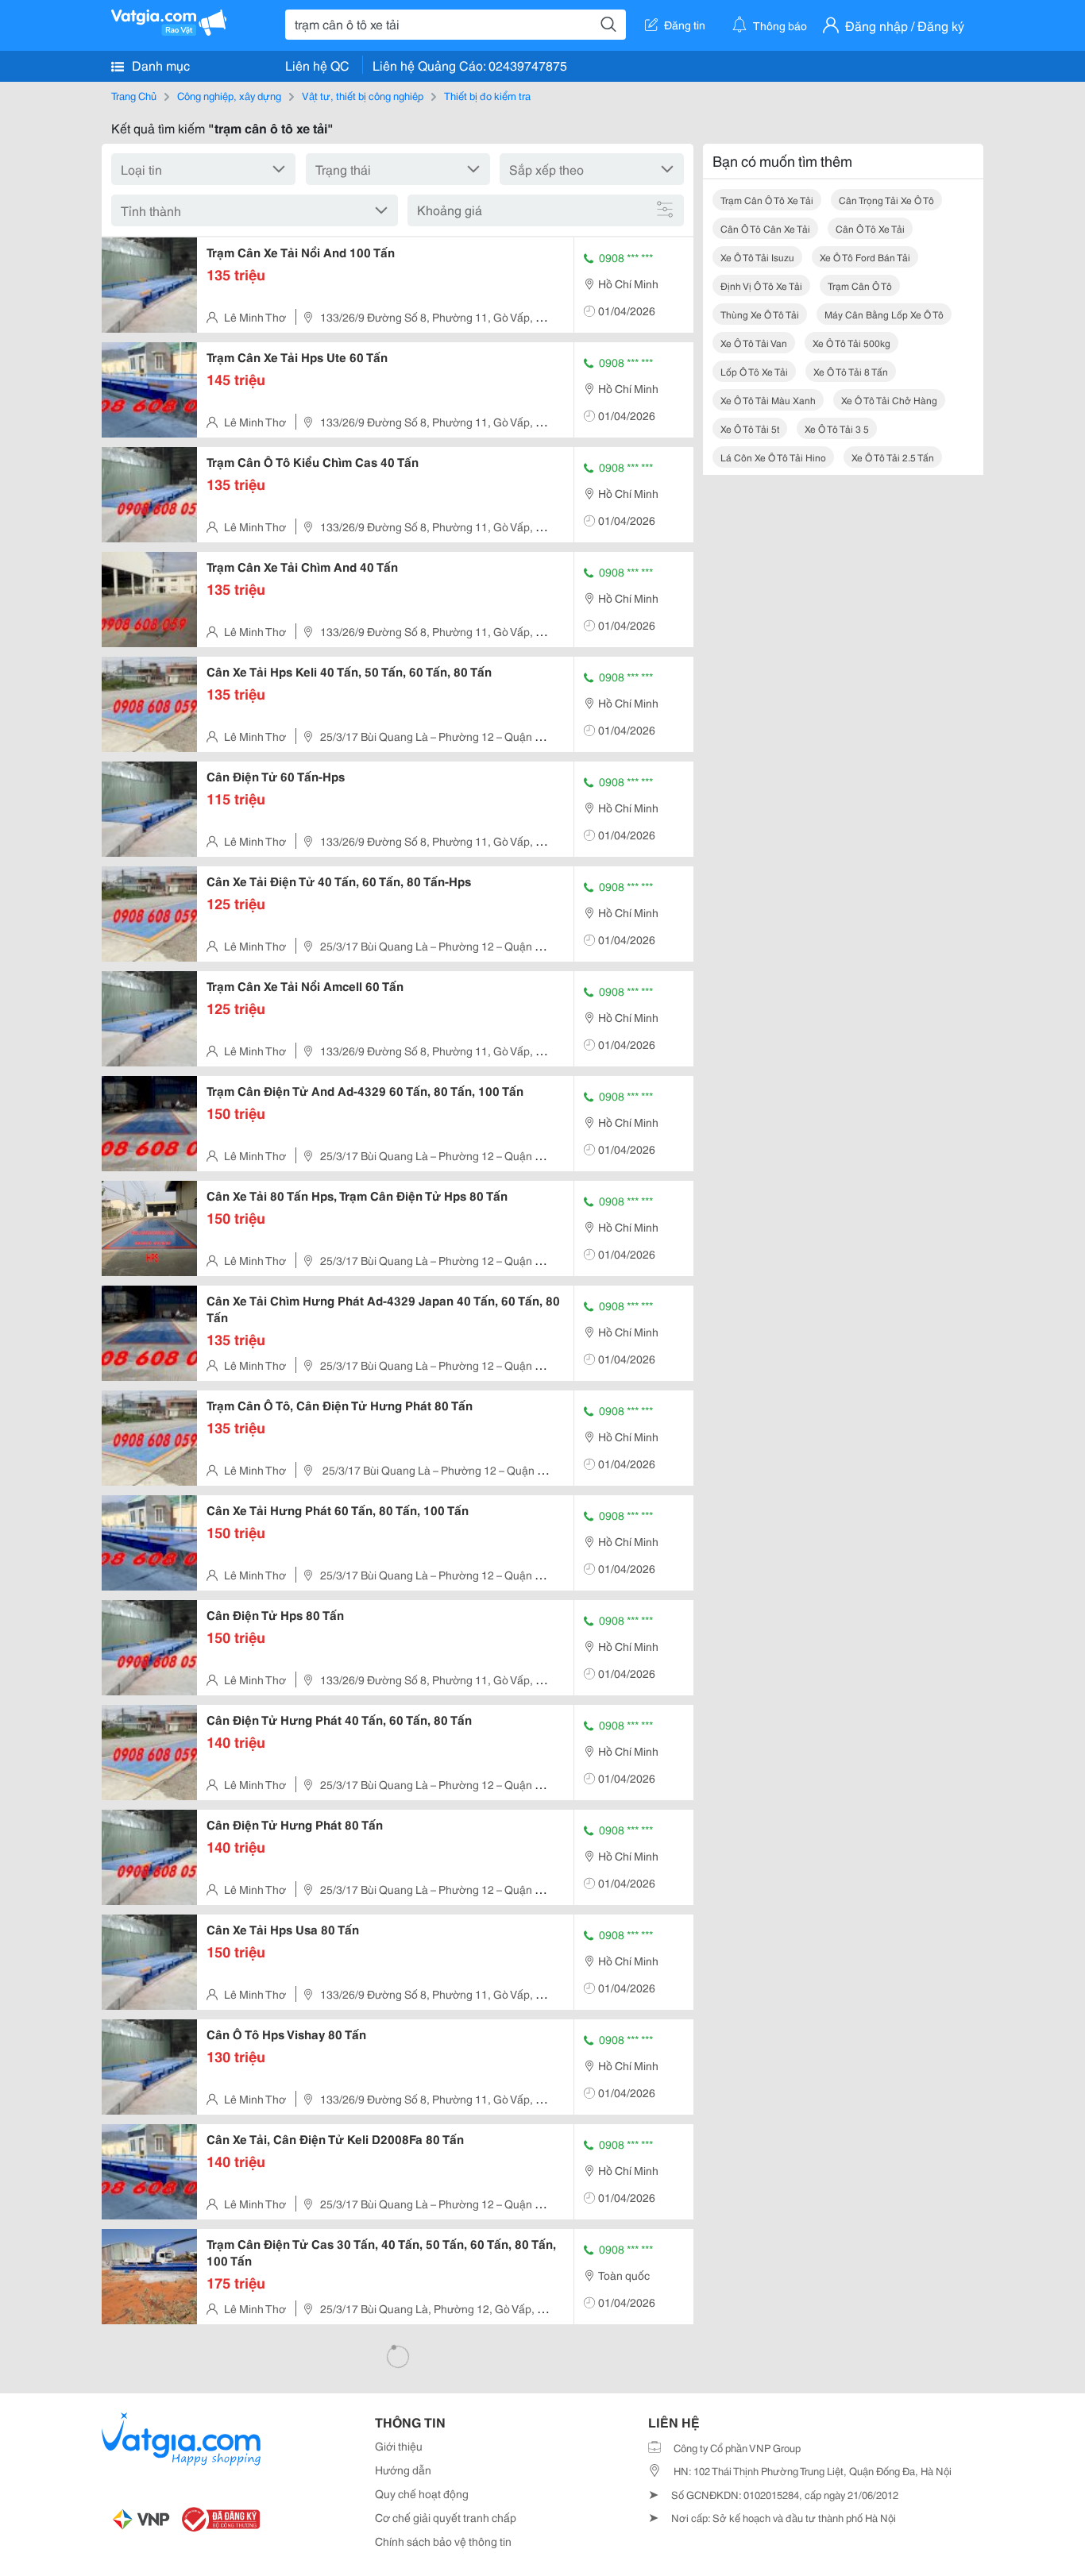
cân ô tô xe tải (870, 228)
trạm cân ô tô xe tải (767, 200)
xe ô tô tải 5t (750, 428)
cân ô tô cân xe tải (765, 228)
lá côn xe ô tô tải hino (773, 457)
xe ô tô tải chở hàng (889, 400)
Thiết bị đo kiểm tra (487, 95)
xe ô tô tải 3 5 (837, 428)
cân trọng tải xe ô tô (886, 200)
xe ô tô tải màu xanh (768, 400)
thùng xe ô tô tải (760, 314)
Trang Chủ (134, 95)
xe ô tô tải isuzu (757, 257)
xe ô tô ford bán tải (865, 257)
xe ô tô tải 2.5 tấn (893, 457)
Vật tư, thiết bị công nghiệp (363, 95)
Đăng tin (685, 25)
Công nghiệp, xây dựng (229, 95)
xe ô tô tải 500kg (851, 343)
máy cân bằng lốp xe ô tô (884, 314)
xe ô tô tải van (754, 343)
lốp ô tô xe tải (754, 371)
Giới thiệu (399, 2446)
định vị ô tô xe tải (761, 285)
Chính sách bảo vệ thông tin (443, 2541)
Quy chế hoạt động (422, 2493)
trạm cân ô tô (860, 285)
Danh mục (159, 65)
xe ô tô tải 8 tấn (851, 371)
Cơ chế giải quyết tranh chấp (446, 2517)
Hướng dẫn (403, 2470)
